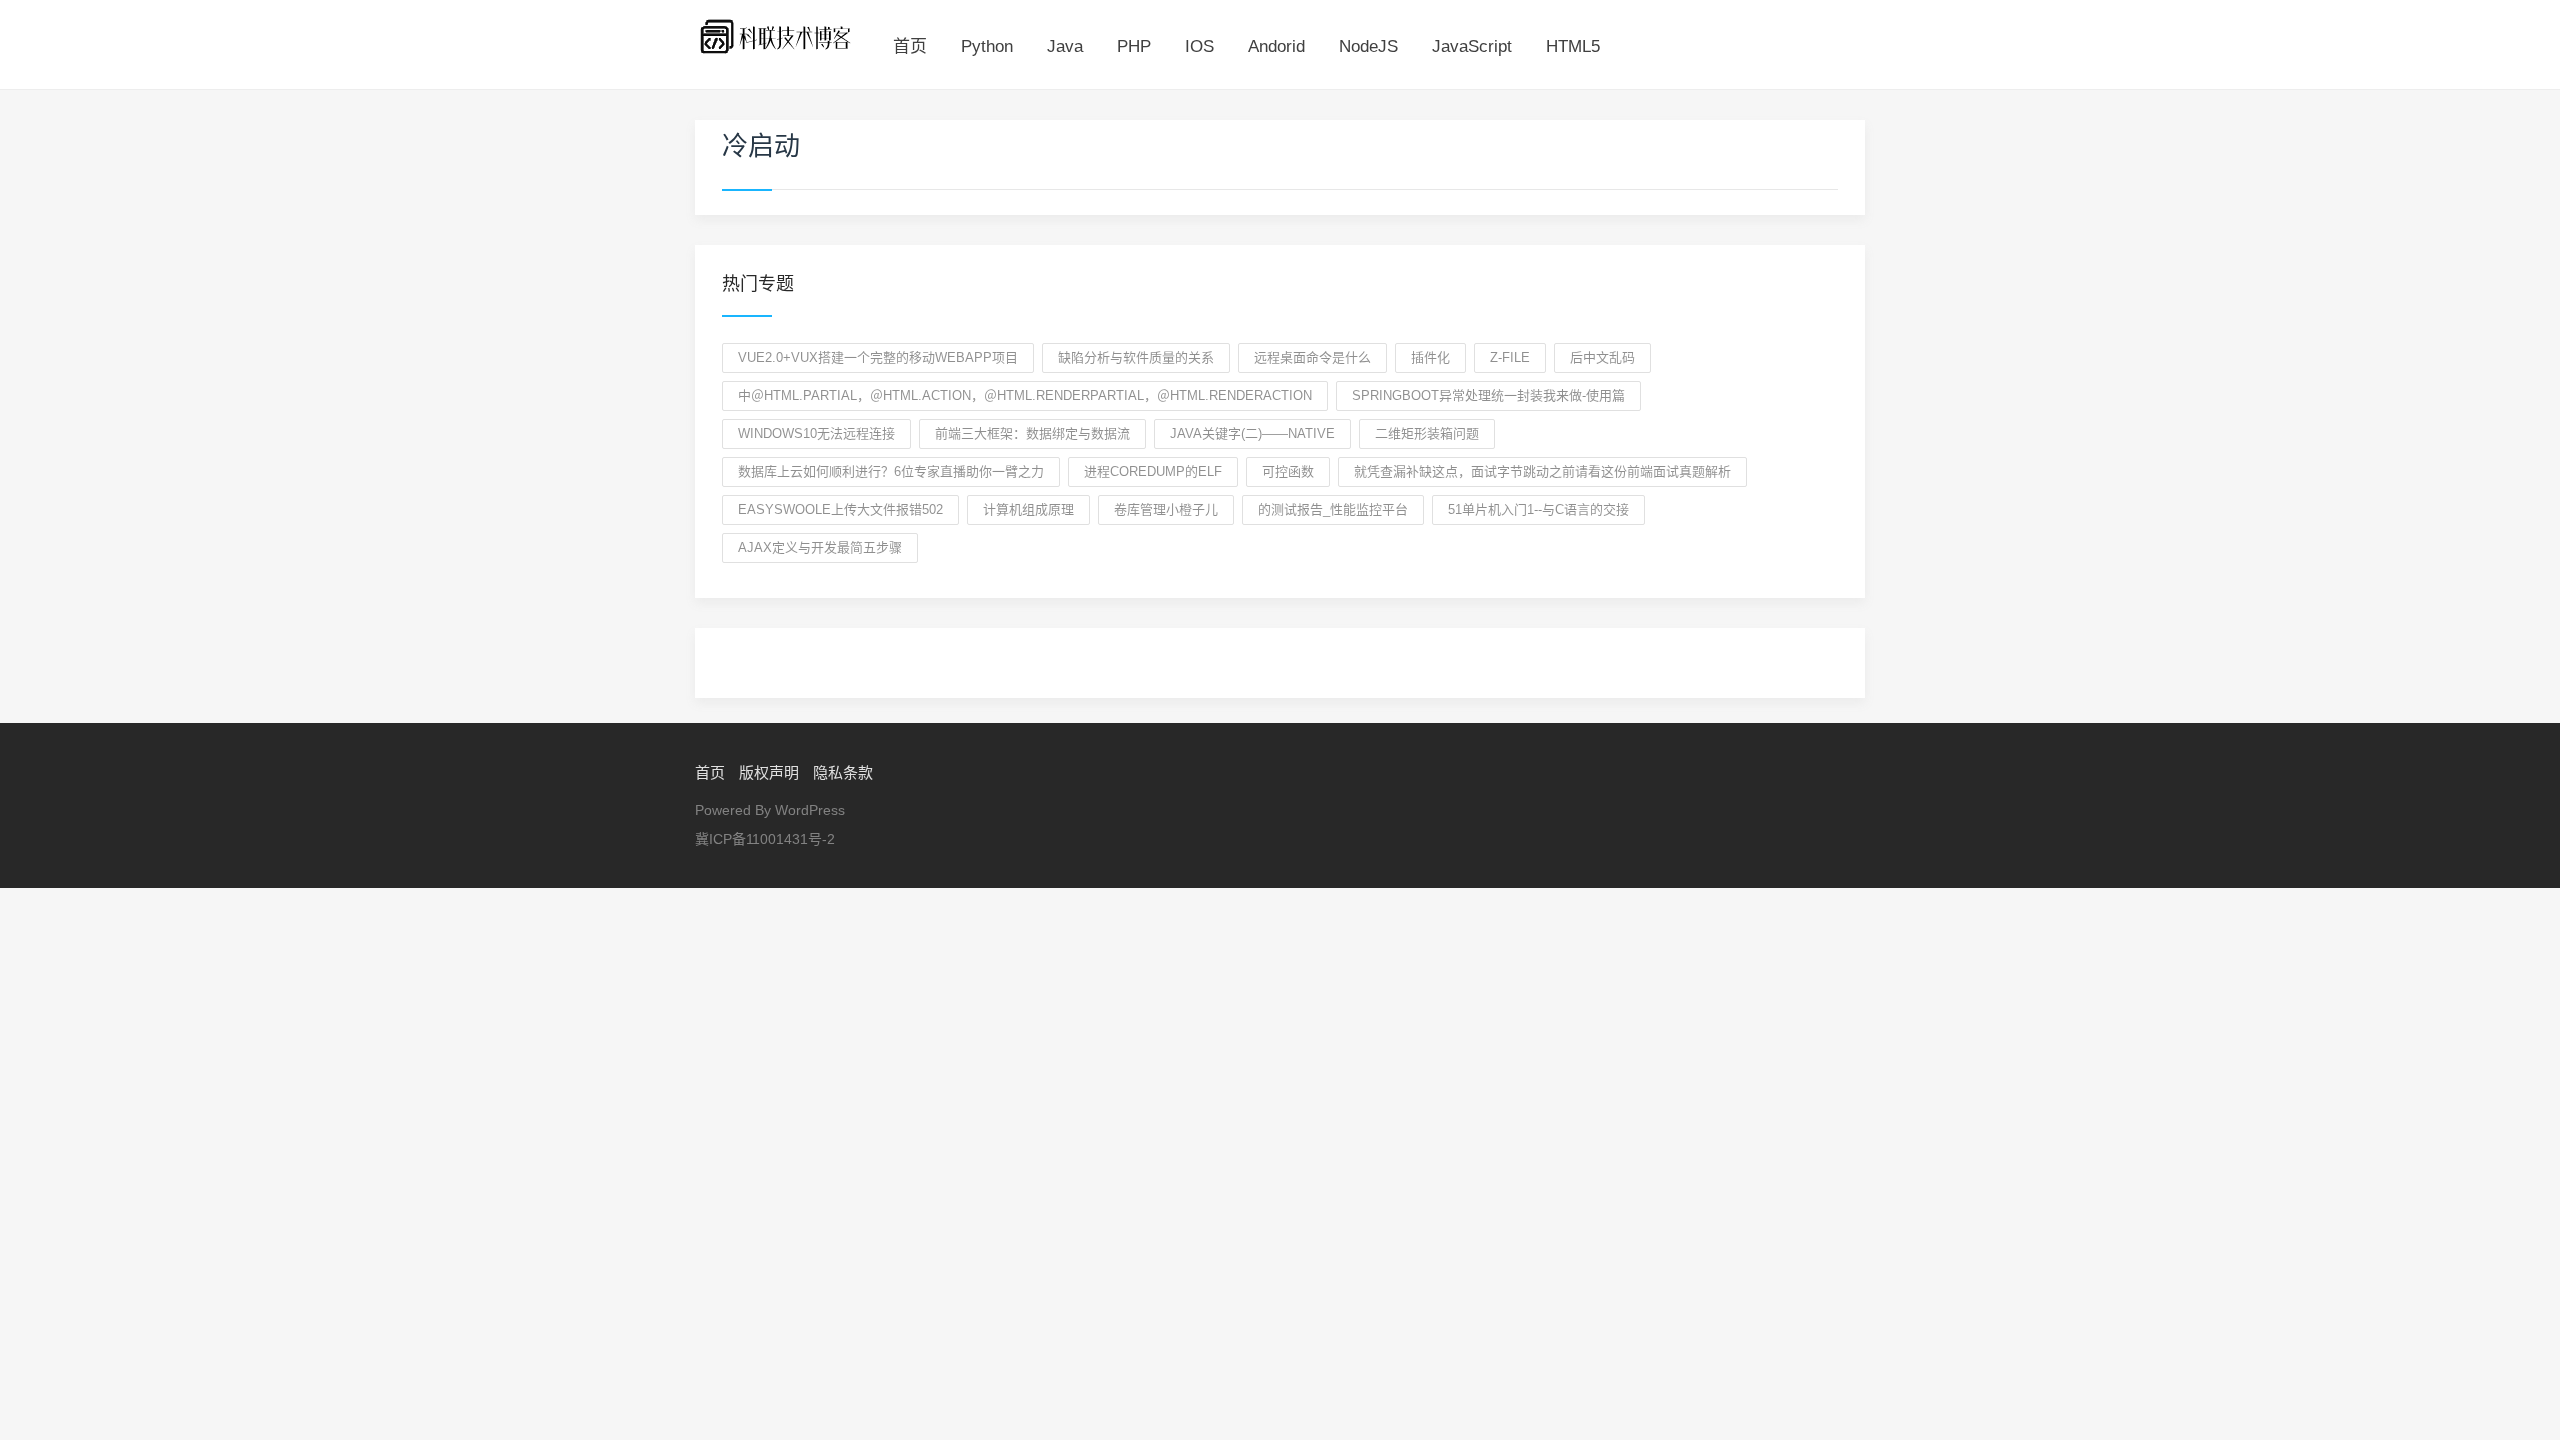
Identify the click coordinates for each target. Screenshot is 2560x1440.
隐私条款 (843, 772)
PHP (1134, 46)
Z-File (1510, 357)
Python (987, 46)
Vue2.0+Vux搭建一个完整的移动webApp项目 (878, 357)
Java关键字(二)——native (1252, 433)
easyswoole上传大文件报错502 (840, 509)
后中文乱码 (1602, 357)
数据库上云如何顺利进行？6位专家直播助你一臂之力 (891, 471)
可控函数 (1288, 471)
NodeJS (1368, 46)
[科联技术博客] (776, 35)
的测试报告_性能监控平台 (1333, 509)
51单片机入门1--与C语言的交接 (1538, 509)
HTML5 (1573, 46)
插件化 (1430, 357)
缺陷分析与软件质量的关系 (1136, 357)
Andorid (1276, 46)
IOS (1199, 46)
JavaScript (1472, 46)
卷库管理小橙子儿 (1166, 509)
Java (1065, 46)
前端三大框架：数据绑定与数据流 (1032, 433)
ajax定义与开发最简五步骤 (820, 547)
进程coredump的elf (1153, 471)
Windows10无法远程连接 (816, 433)
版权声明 (769, 772)
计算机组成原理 (1028, 509)
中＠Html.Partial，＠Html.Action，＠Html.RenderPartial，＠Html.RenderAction (1025, 395)
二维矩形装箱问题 (1427, 433)
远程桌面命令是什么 (1312, 357)
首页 (910, 46)
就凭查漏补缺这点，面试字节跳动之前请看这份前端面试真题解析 (1542, 471)
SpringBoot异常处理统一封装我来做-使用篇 (1488, 395)
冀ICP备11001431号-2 (765, 839)
